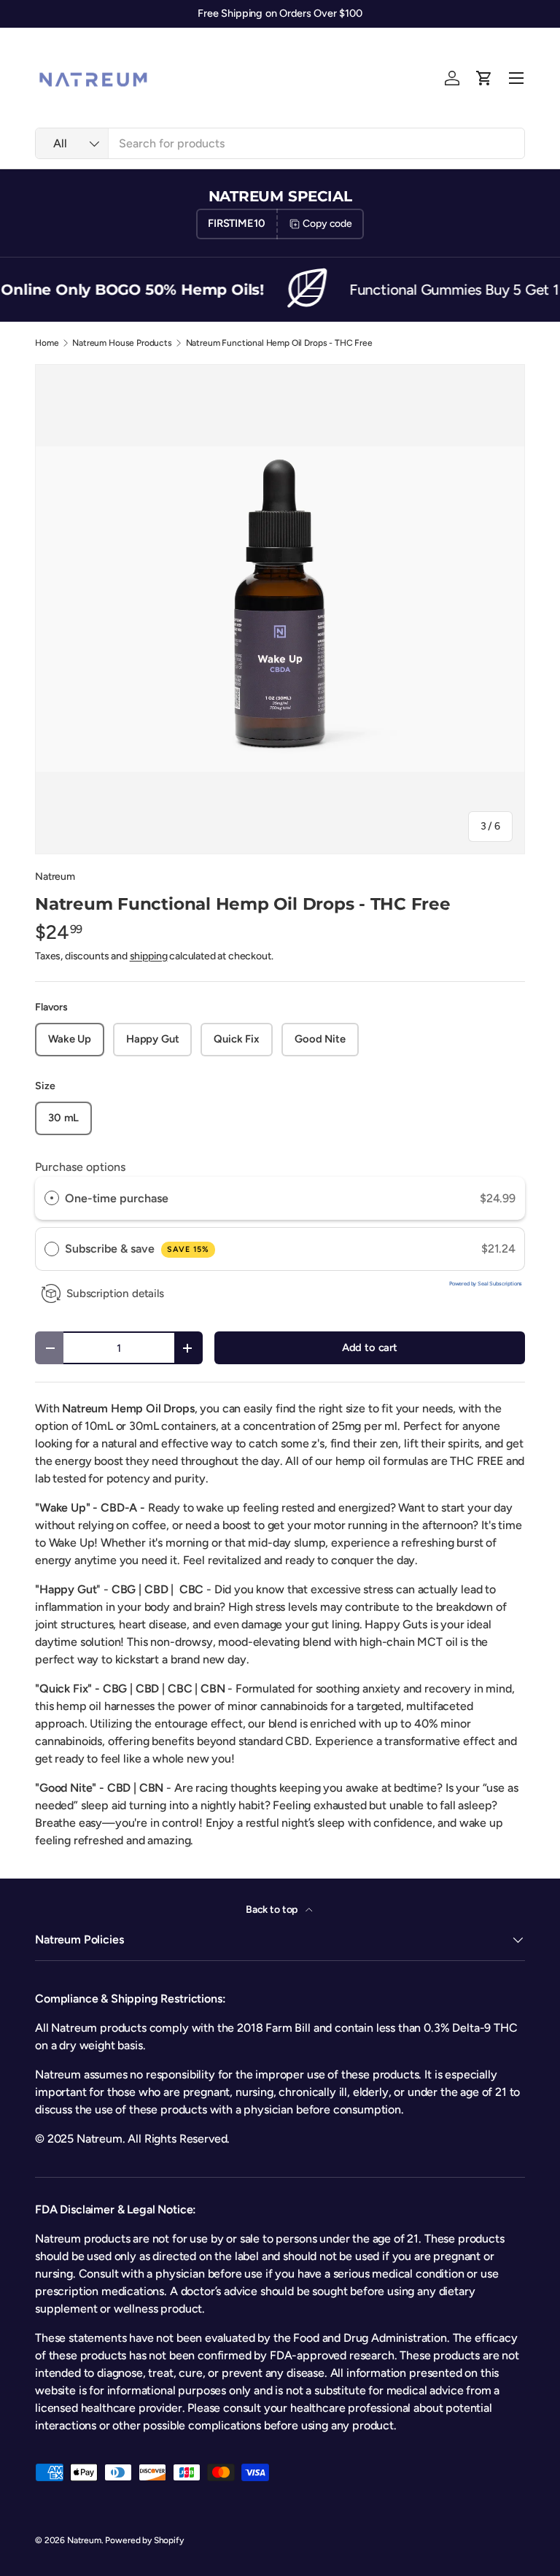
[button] (484, 78)
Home (47, 343)
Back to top (273, 1910)
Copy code (327, 224)
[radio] (52, 1199)
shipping (149, 956)
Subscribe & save (137, 1249)
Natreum (55, 877)
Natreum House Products (122, 343)
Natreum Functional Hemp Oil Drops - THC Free (279, 343)
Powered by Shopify (144, 2540)
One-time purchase (117, 1198)
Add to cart (370, 1347)
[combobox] (280, 143)
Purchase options (80, 1167)
